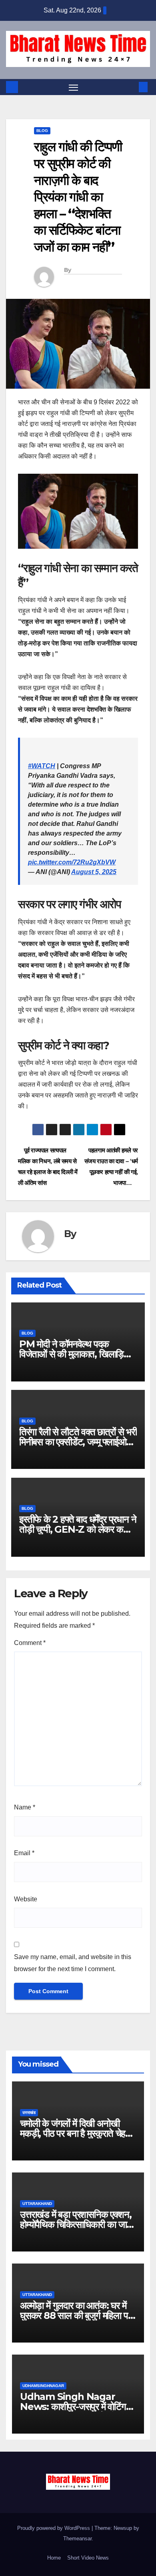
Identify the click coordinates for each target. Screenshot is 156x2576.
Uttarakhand (37, 2204)
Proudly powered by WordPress (54, 2528)
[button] (131, 87)
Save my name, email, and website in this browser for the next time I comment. (73, 1963)
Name (25, 1807)
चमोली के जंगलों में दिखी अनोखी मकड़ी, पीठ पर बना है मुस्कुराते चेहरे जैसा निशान (74, 2133)
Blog (42, 131)
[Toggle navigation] (74, 87)
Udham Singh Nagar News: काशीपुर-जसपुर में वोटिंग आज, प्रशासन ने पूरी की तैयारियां (73, 2407)
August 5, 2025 (94, 872)
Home (54, 2558)
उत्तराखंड (29, 2113)
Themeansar (77, 2538)
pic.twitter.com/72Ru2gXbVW (72, 862)
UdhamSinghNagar (43, 2386)
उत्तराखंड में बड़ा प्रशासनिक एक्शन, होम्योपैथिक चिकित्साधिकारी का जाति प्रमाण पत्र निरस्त (77, 2224)
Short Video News (88, 2558)
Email (24, 1853)
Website (26, 1899)
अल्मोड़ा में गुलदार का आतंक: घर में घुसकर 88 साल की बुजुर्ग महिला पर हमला (76, 2315)
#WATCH (42, 766)
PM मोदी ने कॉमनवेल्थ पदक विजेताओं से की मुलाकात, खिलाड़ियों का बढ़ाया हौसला (75, 1354)
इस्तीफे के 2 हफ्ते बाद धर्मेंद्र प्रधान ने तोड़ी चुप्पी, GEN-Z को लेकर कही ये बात (78, 1529)
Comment (30, 1643)
